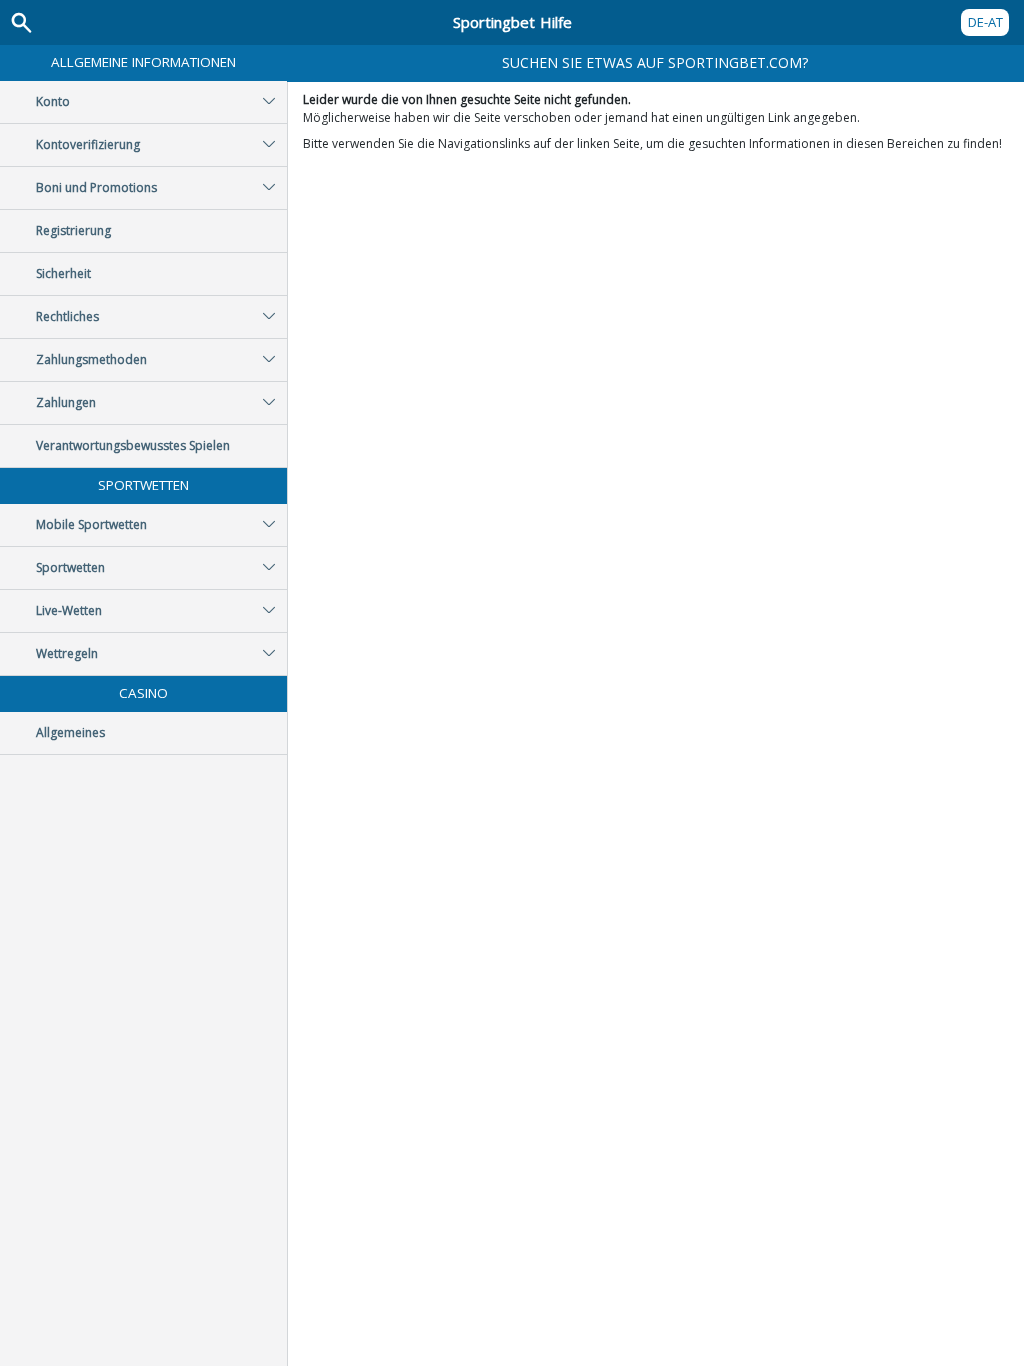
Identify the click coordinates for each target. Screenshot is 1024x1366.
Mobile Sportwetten (91, 524)
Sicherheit (63, 273)
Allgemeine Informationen (143, 62)
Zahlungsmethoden (91, 359)
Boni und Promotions (96, 187)
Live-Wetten (69, 610)
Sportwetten (143, 485)
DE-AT (985, 22)
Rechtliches (67, 316)
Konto (53, 101)
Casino (143, 693)
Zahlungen (66, 402)
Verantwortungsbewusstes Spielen (133, 445)
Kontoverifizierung (88, 144)
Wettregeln (67, 653)
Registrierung (73, 230)
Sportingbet (512, 22)
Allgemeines (70, 732)
